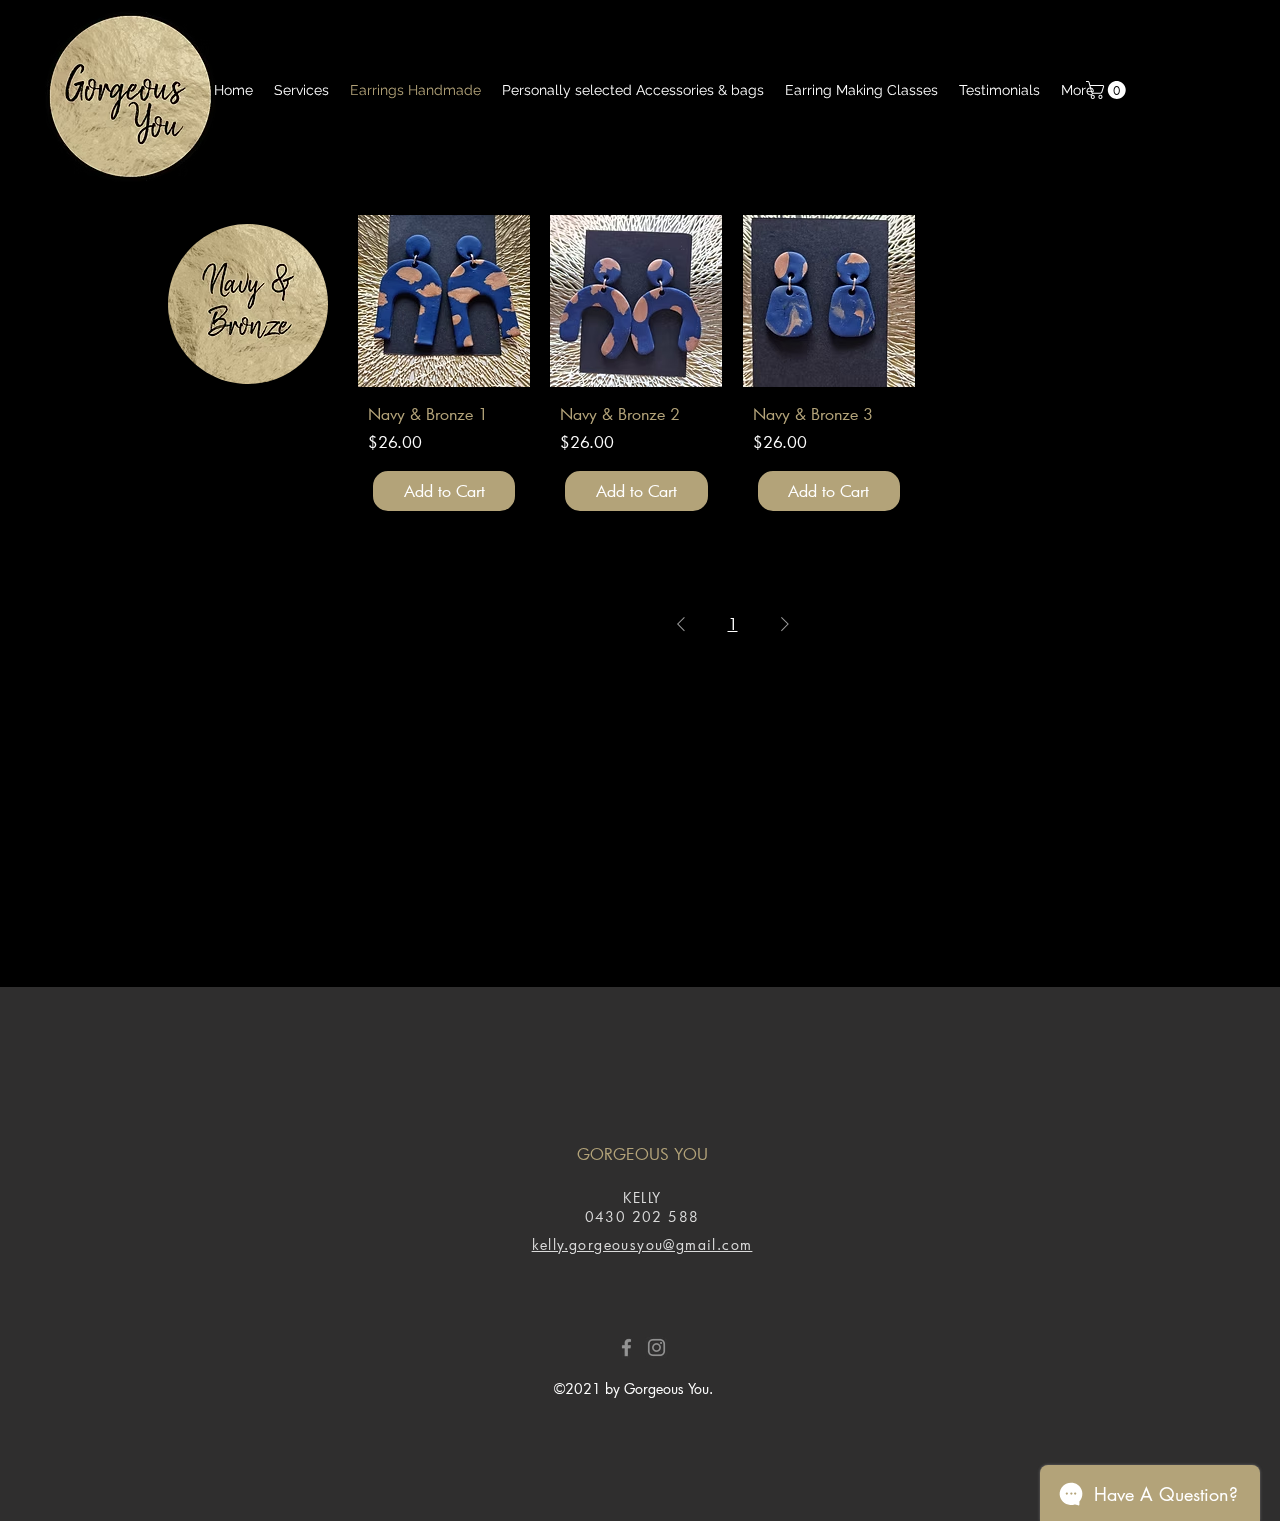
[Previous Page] (681, 624)
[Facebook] (626, 1347)
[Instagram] (656, 1347)
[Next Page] (785, 624)
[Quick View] (444, 301)
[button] (1108, 90)
